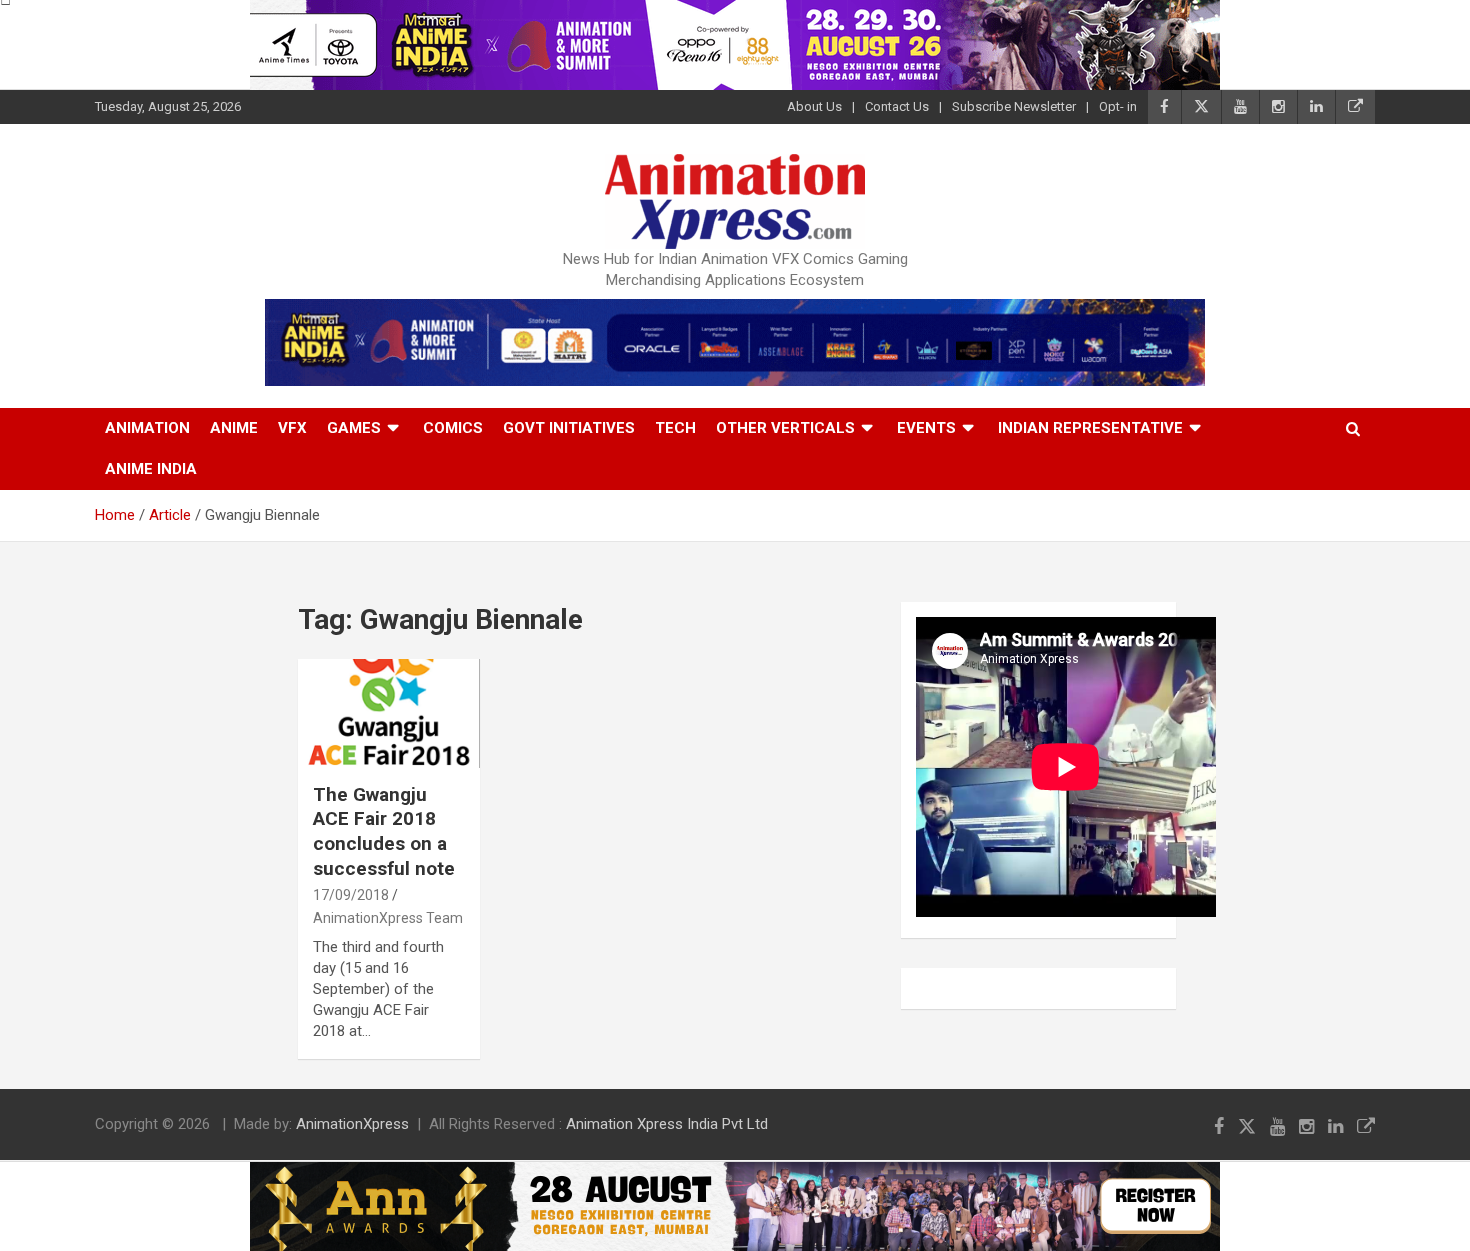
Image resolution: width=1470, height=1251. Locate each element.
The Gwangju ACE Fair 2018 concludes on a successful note (384, 831)
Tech (675, 428)
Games (354, 428)
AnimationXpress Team (388, 918)
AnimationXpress (352, 1124)
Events (926, 428)
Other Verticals (785, 428)
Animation (147, 428)
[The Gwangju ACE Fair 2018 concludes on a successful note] (389, 714)
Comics (453, 428)
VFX (292, 428)
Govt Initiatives (569, 428)
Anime (234, 428)
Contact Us (897, 106)
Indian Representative (1090, 428)
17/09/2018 (351, 895)
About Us (814, 106)
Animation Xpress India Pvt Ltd (667, 1124)
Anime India (151, 469)
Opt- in (1118, 106)
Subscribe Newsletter (1014, 106)
